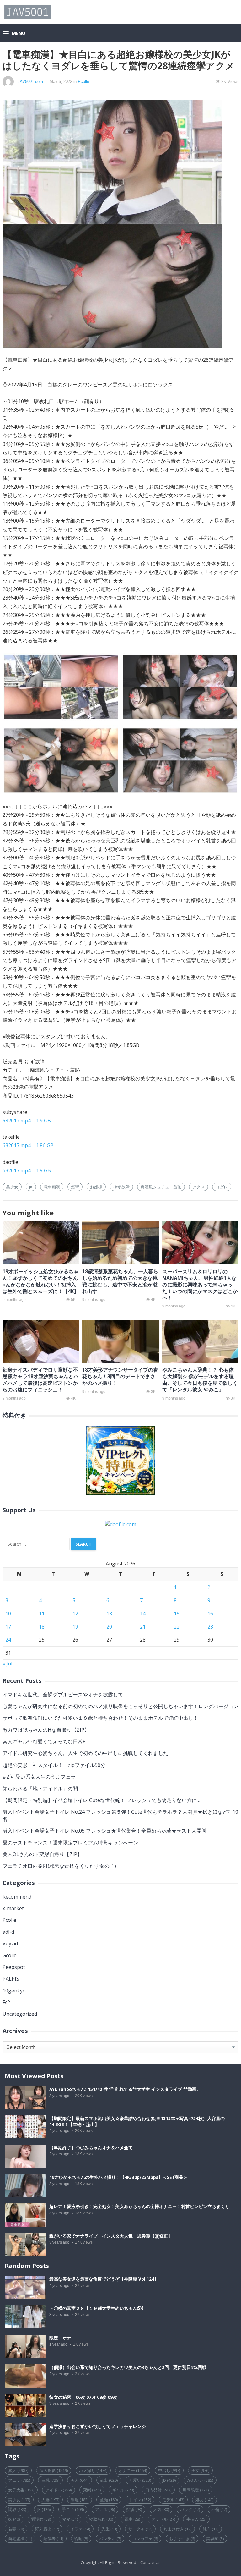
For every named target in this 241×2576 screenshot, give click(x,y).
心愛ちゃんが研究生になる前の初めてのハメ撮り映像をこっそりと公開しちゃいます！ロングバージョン (120, 1706)
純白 (211, 2529)
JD (169, 2480)
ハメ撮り (93, 2470)
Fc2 (6, 2002)
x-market (13, 1908)
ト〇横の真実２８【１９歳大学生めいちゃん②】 (98, 2308)
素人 (18, 2470)
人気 (161, 2509)
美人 (80, 2480)
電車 (132, 2519)
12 (75, 1614)
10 (8, 1614)
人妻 (50, 2500)
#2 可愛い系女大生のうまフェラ (39, 1777)
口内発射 (158, 2490)
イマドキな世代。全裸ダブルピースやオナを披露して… (64, 1695)
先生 (109, 2529)
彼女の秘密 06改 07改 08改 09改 (83, 2397)
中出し (169, 2470)
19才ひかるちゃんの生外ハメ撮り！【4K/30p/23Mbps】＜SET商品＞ (118, 2177)
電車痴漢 (52, 1187)
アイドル (59, 2490)
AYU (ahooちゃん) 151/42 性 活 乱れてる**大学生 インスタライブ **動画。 (125, 2089)
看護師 (41, 2519)
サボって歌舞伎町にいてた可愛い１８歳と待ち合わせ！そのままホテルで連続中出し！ (100, 1718)
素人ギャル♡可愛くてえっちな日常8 (44, 1741)
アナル (105, 2509)
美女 (200, 2470)
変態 (92, 2490)
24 (8, 1640)
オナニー (133, 2470)
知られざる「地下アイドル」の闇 (40, 1789)
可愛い (140, 2480)
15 (177, 1614)
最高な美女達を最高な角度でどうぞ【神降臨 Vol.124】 (104, 2279)
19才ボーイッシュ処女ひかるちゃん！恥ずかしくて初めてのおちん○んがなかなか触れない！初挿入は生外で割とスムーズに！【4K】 (41, 1281)
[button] (14, 34)
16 (210, 1614)
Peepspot (14, 1967)
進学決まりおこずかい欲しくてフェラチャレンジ (98, 2426)
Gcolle (10, 1955)
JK (31, 1187)
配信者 (53, 2539)
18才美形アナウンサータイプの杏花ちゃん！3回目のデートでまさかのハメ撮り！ (120, 1376)
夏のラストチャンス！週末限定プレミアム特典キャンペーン (70, 1843)
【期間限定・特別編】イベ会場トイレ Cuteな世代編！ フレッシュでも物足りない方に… (104, 1800)
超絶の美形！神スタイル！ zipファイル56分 (54, 1765)
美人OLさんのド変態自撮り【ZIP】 (42, 1854)
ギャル (123, 2490)
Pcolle (83, 82)
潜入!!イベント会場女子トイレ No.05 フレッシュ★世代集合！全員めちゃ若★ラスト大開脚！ (107, 1831)
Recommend (17, 1897)
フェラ (19, 2480)
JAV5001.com (30, 82)
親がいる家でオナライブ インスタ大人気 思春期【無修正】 (111, 2236)
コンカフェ (145, 2539)
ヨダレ (222, 1187)
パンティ (110, 2539)
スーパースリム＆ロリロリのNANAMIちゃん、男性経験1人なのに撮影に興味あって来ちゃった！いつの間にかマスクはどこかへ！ (200, 1284)
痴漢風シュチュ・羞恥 (161, 1187)
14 (143, 1614)
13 (109, 1614)
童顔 (109, 2500)
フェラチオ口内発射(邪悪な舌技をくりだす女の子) (59, 1866)
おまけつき (182, 2539)
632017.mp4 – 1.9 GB (27, 1121)
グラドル (163, 2519)
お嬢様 (96, 1187)
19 (75, 1627)
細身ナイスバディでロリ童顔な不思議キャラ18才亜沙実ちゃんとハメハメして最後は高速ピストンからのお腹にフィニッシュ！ (40, 1379)
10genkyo (14, 1991)
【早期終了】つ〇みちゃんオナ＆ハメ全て (91, 2148)
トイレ (140, 2500)
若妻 (16, 2529)
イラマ (80, 2529)
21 (143, 1627)
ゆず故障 (121, 1187)
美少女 (12, 1187)
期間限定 (196, 2490)
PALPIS (11, 1979)
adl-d (8, 1932)
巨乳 (50, 2480)
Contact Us (150, 2562)
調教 (17, 2509)
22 (177, 1627)
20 (109, 1627)
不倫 (219, 2509)
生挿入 (196, 2519)
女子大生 (21, 2490)
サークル (140, 2529)
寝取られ (101, 2519)
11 (42, 1614)
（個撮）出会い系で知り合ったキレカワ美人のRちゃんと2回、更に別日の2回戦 (128, 2367)
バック (190, 2509)
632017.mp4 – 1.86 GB (28, 1145)
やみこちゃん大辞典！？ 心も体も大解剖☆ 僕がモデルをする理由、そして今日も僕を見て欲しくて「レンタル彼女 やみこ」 (200, 1379)
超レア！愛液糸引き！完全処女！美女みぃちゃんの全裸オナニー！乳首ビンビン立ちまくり (139, 2206)
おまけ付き (177, 2529)
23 (210, 1627)
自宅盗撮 (20, 2539)
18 (42, 1627)
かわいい (200, 2480)
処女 (204, 2500)
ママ (70, 2519)
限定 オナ (60, 2338)
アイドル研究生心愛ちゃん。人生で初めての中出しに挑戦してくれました (85, 1753)
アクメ (198, 1187)
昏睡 (81, 2539)
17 (8, 1627)
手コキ (73, 2509)
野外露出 (47, 2529)
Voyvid (10, 1943)
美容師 (215, 2539)
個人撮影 (54, 2470)
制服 (80, 2500)
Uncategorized (20, 2014)
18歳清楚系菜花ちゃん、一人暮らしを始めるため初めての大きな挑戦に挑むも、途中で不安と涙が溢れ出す (120, 1281)
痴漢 (134, 2509)
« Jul (7, 1663)
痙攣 (75, 1187)
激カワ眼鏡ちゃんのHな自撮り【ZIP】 (46, 1730)
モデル (173, 2500)
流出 (109, 2480)
